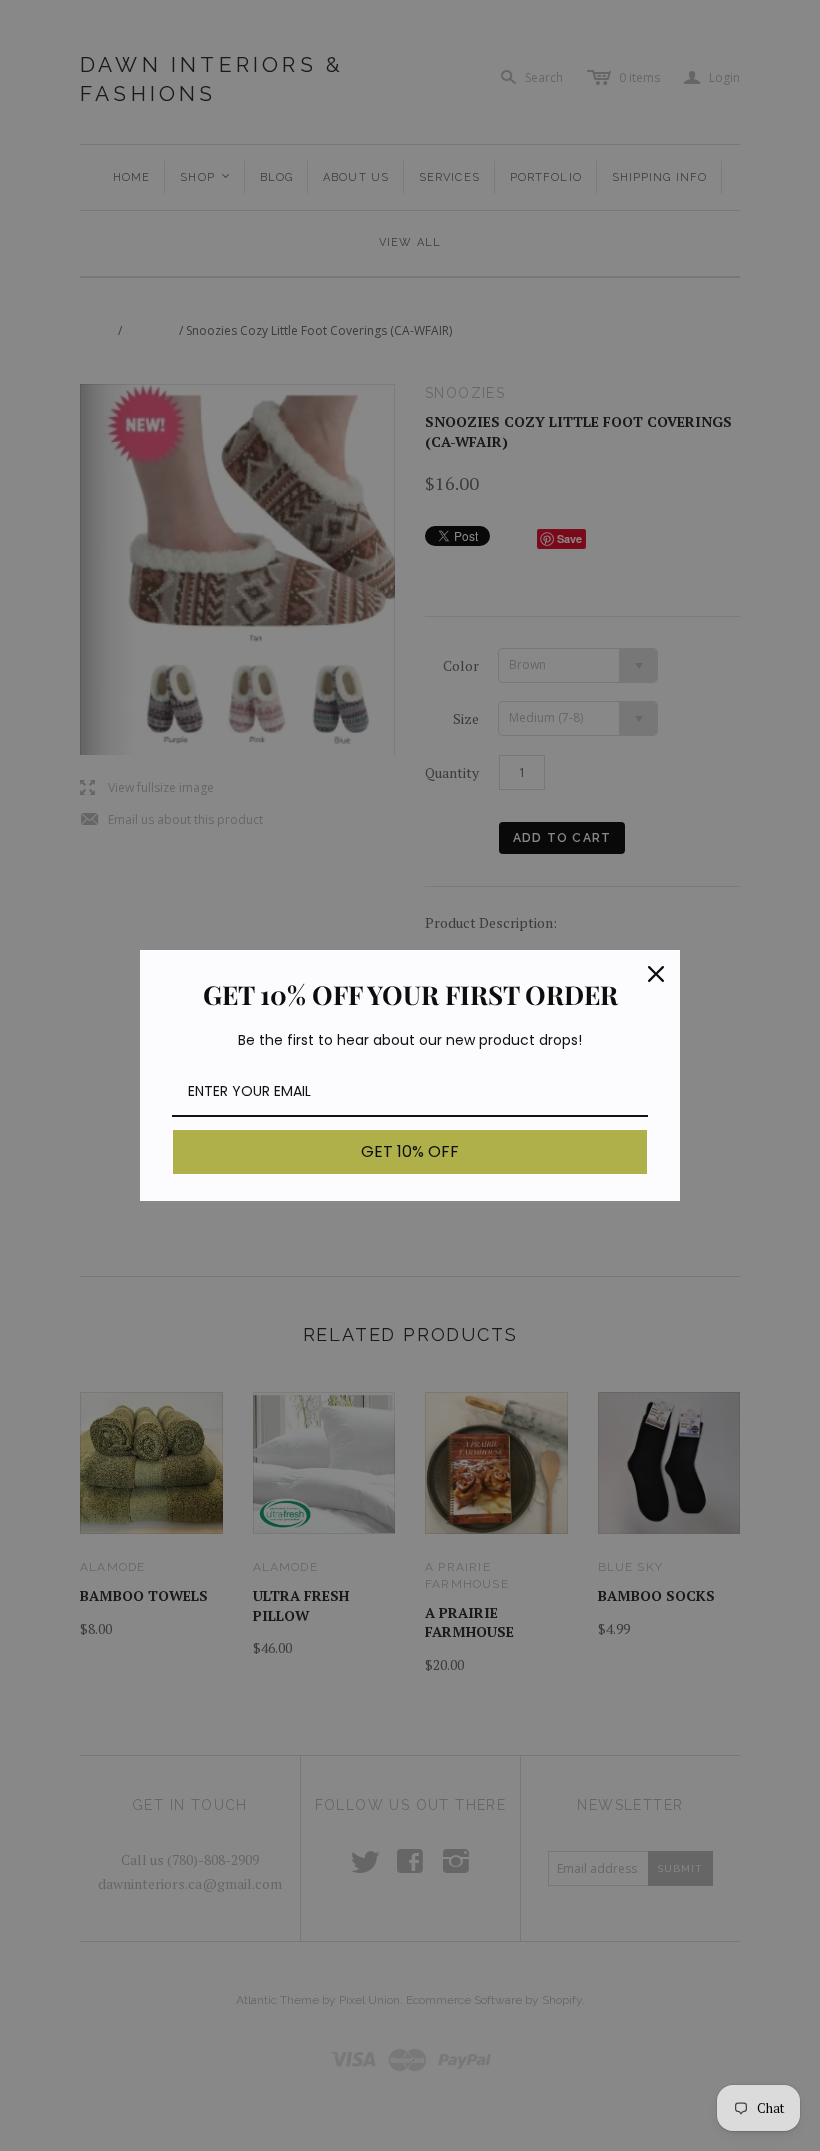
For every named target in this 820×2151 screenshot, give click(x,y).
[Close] (656, 974)
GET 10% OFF (410, 1151)
